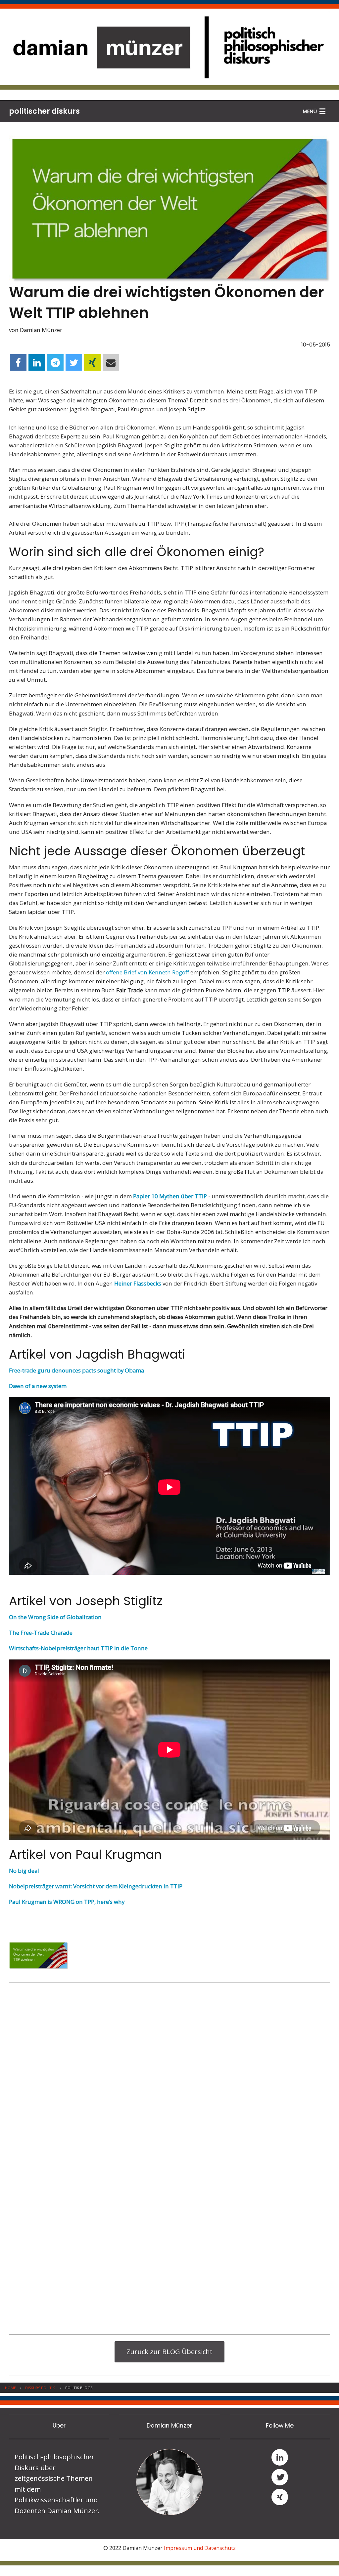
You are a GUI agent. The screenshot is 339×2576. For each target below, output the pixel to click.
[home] (169, 46)
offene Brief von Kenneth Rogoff (147, 972)
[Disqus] (169, 2072)
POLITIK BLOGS (79, 2388)
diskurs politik (41, 2388)
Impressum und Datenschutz (200, 2548)
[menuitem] (15, 2388)
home (10, 2388)
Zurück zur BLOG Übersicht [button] (169, 2352)
